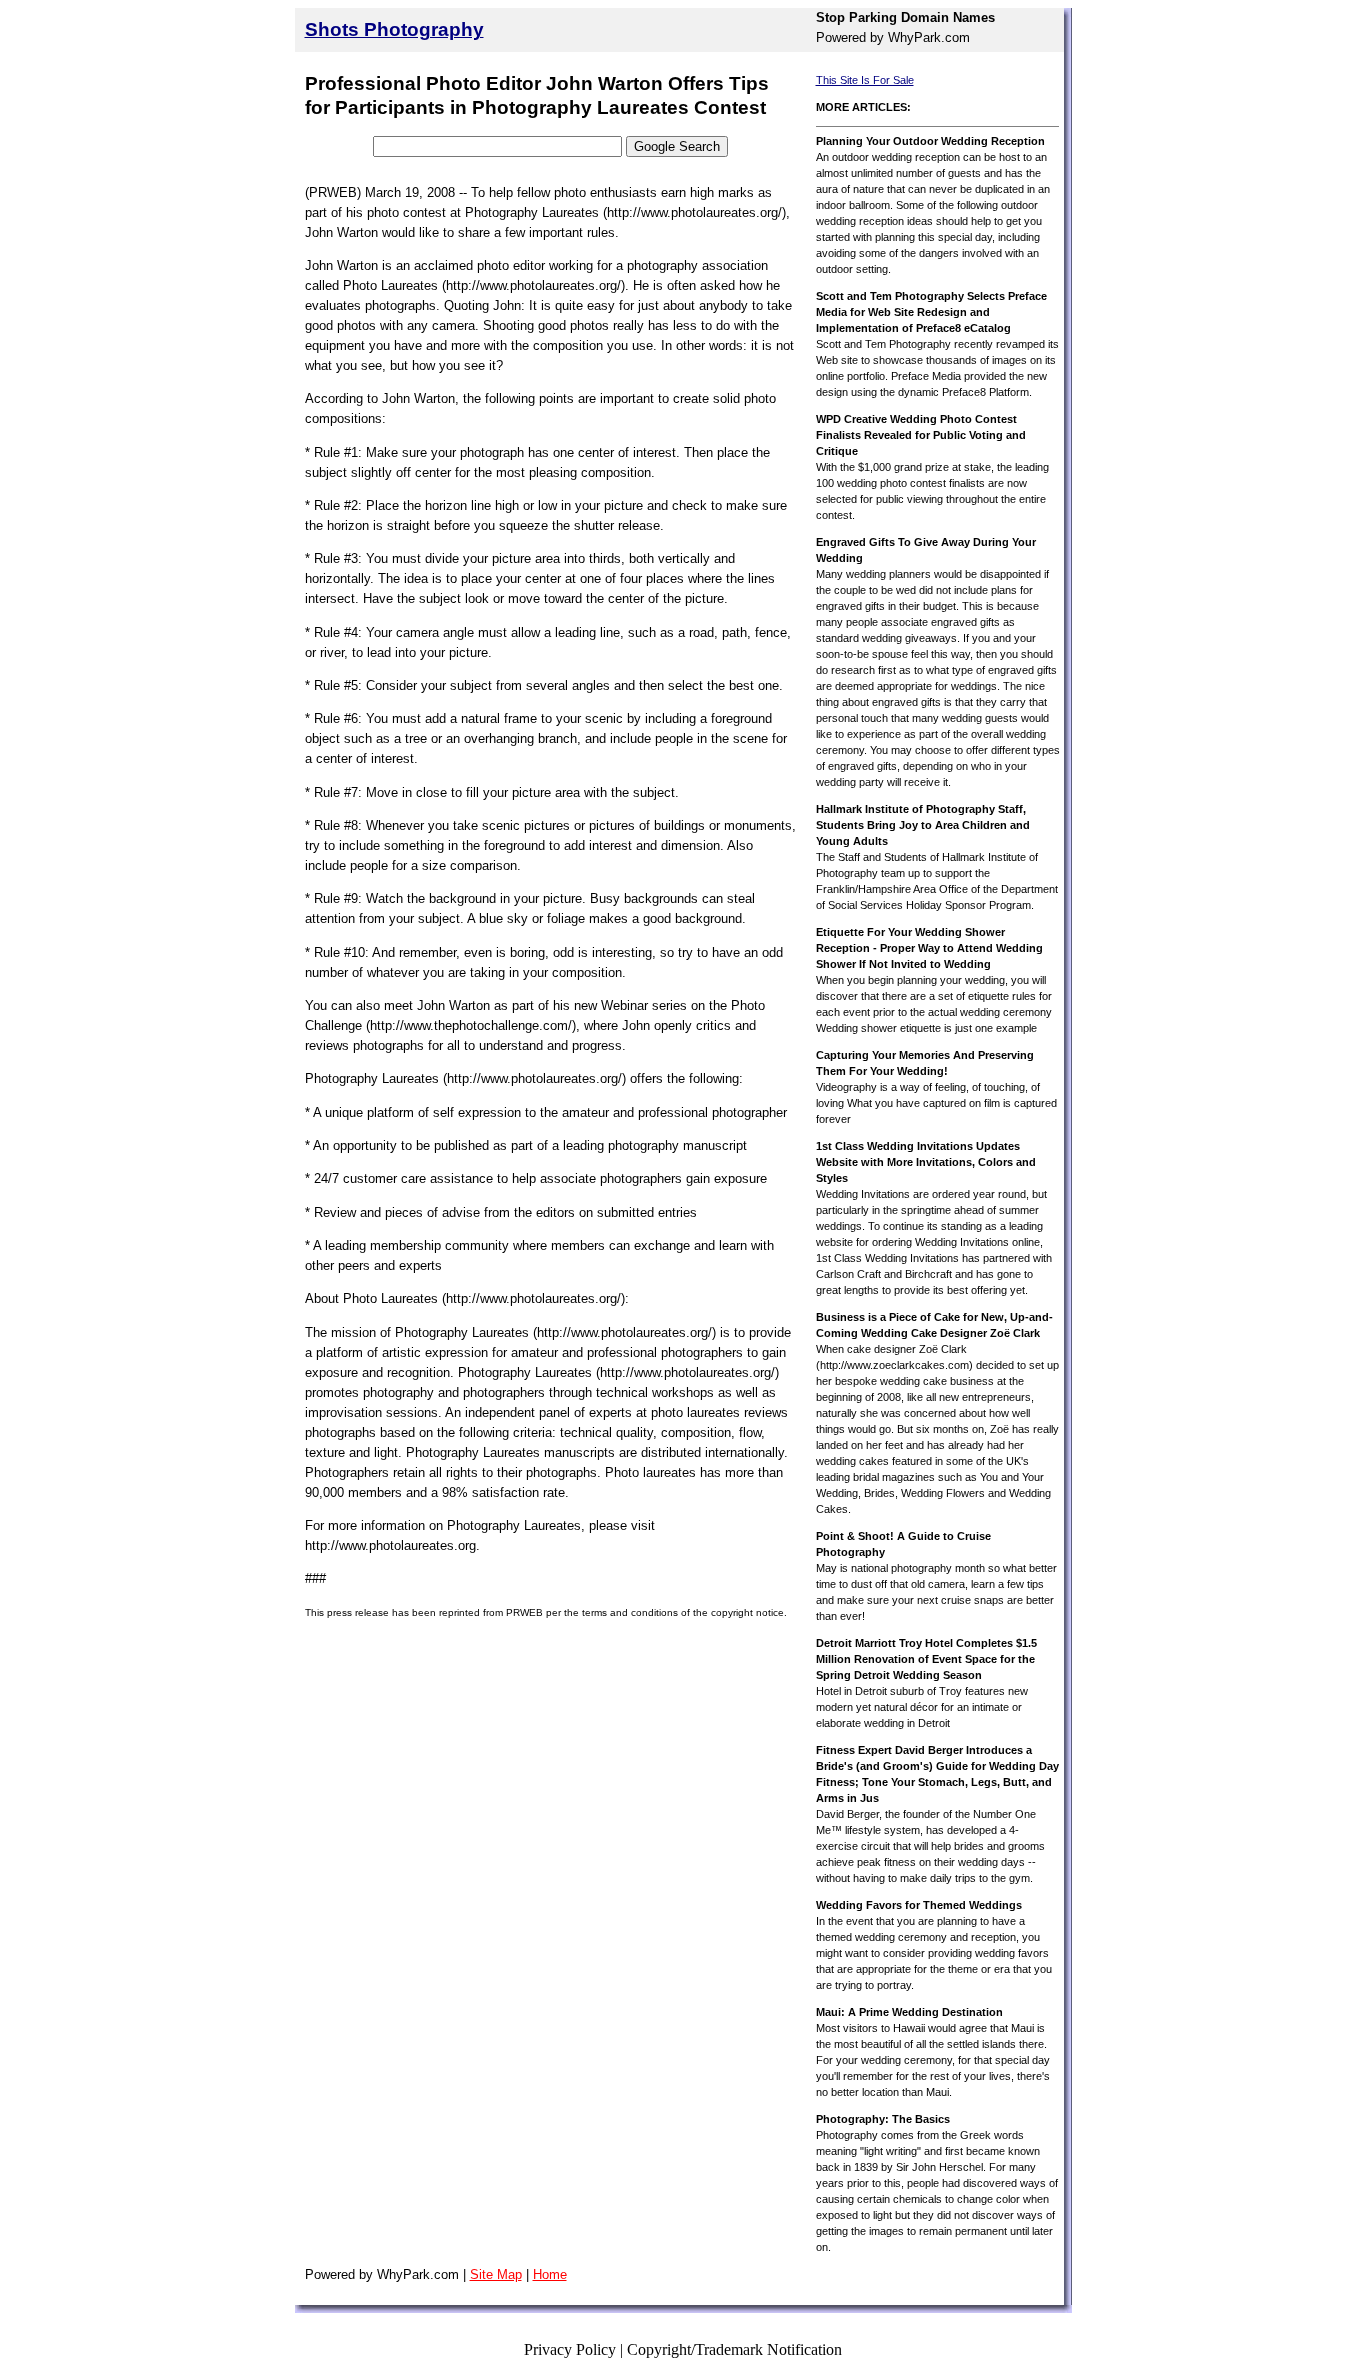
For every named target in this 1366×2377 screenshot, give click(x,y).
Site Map (496, 2274)
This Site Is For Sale (865, 80)
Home (550, 2274)
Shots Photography (394, 29)
